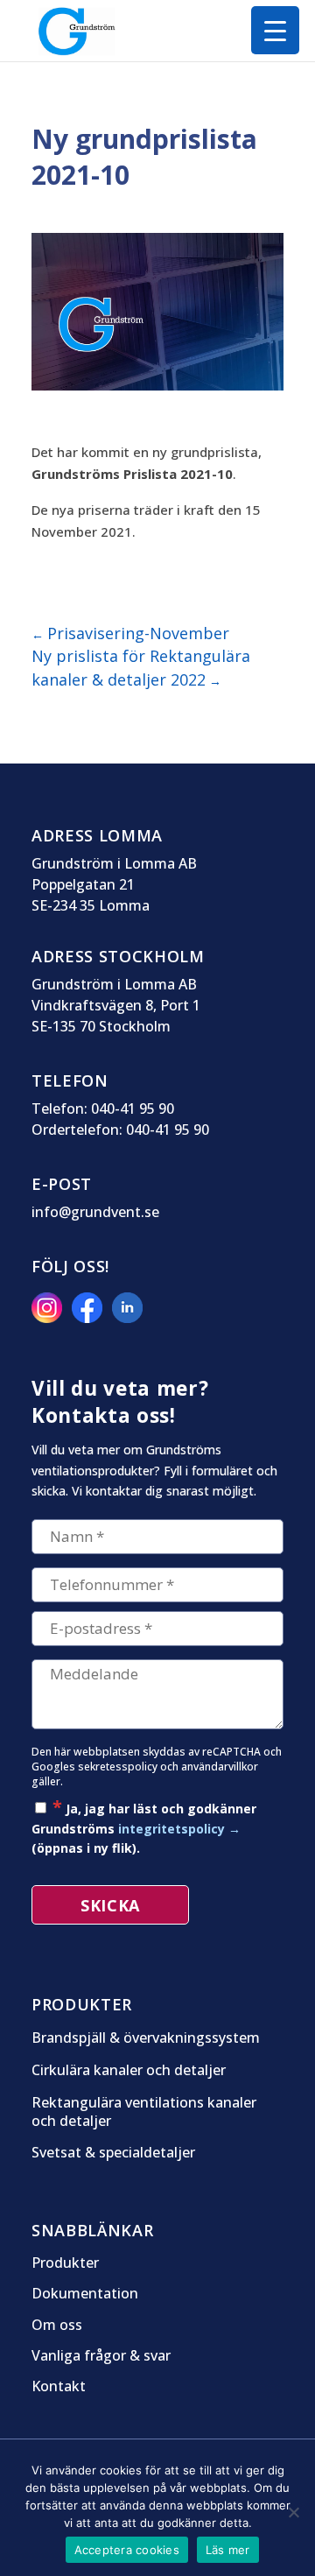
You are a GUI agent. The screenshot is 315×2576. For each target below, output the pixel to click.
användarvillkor (220, 1767)
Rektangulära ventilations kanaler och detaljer (144, 2112)
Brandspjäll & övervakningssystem (146, 2038)
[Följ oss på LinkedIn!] (130, 1318)
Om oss (57, 2326)
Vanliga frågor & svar (101, 2356)
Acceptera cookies (127, 2550)
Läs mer (228, 2550)
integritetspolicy (171, 1829)
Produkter (65, 2263)
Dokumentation (85, 2294)
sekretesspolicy (118, 1767)
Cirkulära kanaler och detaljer (129, 2070)
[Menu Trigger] (275, 30)
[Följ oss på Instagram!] (50, 1318)
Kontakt (59, 2387)
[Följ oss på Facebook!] (90, 1318)
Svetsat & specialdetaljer (113, 2153)
